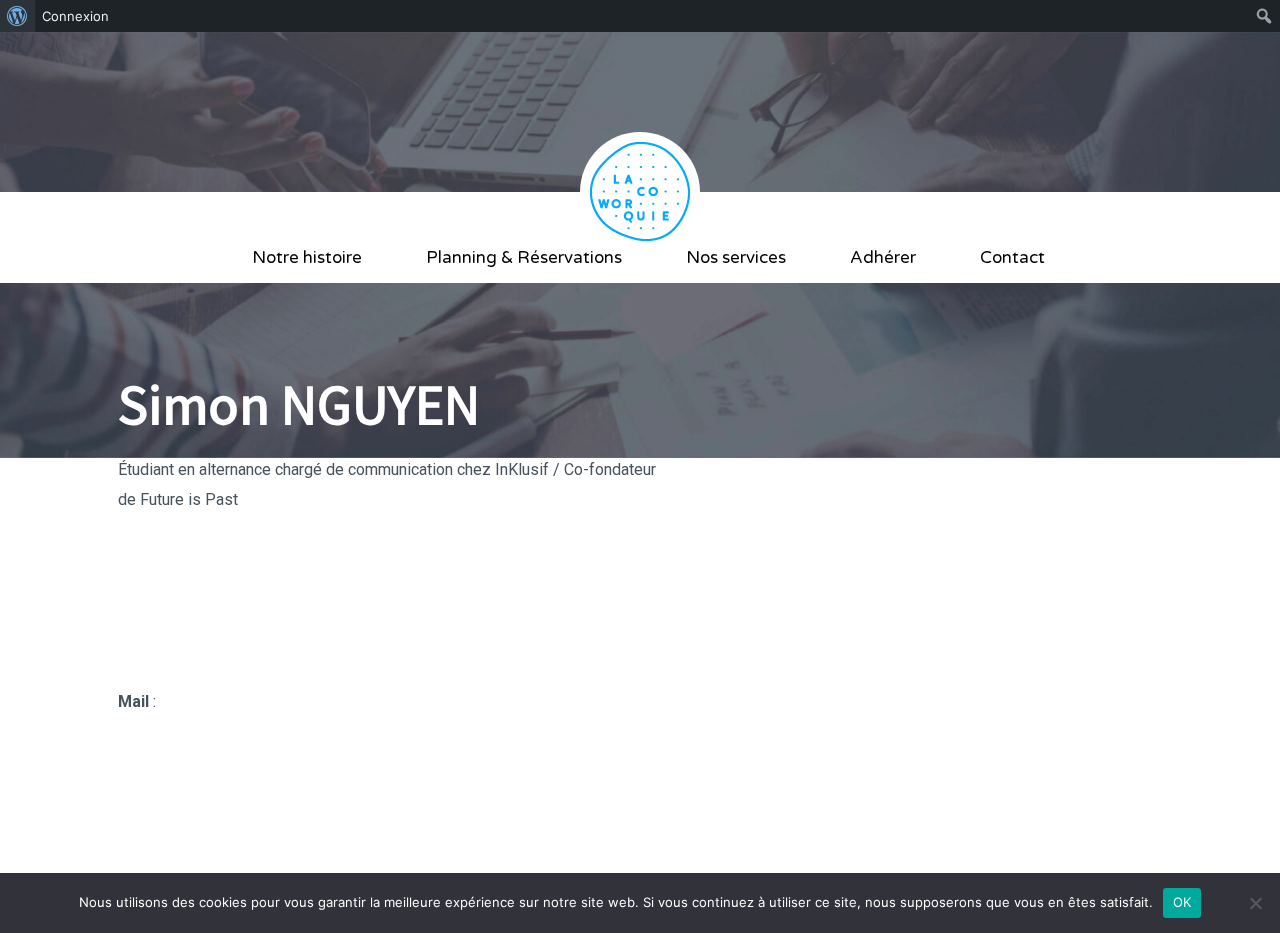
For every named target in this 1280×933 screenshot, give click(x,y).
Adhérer (883, 257)
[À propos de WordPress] (17, 16)
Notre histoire (307, 257)
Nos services (736, 257)
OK (1182, 902)
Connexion (75, 16)
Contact (1012, 257)
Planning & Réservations (524, 257)
